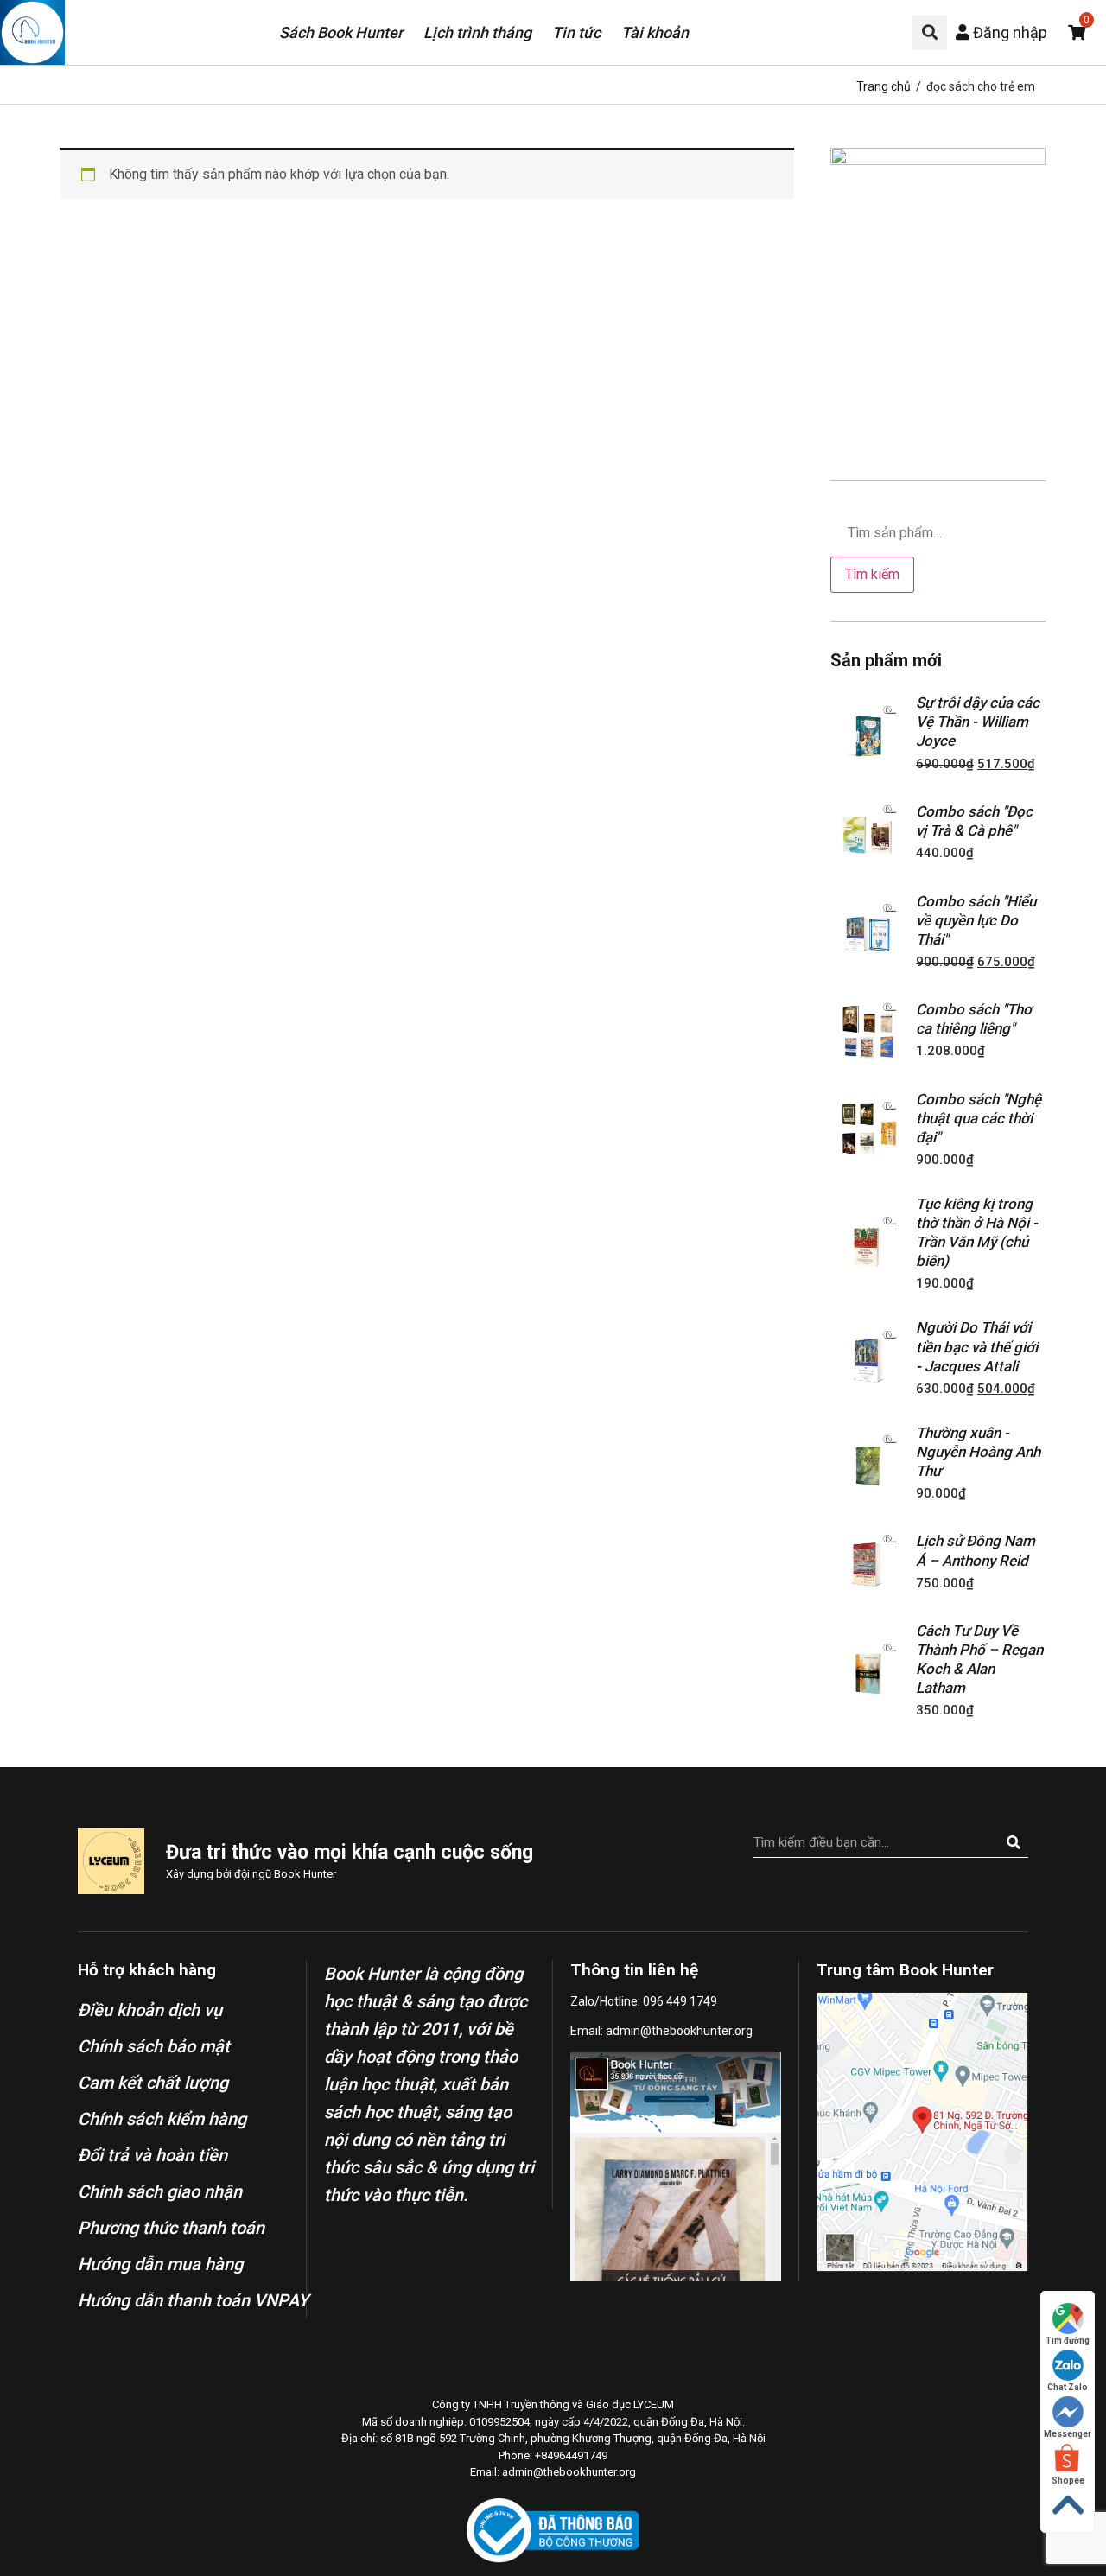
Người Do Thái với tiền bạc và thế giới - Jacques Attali (977, 1346)
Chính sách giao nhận (160, 2191)
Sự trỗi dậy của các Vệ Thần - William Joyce (978, 722)
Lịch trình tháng (477, 32)
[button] (930, 33)
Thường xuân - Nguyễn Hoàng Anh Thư (978, 1452)
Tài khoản (655, 32)
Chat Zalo (1068, 2387)
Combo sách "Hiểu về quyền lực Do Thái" (976, 920)
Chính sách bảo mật (154, 2046)
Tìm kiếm (872, 574)
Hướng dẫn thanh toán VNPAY (193, 2300)
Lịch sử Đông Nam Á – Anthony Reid (976, 1550)
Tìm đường (1068, 2341)
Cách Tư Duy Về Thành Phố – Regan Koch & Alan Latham (979, 1659)
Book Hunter (305, 1874)
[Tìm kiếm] (1013, 1842)
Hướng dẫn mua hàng (160, 2264)
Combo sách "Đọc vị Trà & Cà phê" (974, 821)
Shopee (1068, 2481)
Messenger (1068, 2434)
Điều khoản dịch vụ (150, 2010)
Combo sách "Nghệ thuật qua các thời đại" (979, 1118)
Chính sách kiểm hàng (162, 2119)
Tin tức (576, 32)
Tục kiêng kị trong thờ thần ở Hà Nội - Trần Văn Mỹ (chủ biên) (977, 1232)
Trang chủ (884, 86)
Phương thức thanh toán (171, 2228)
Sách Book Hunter (341, 32)
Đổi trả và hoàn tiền (153, 2155)
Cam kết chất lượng (153, 2083)
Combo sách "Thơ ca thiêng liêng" (974, 1019)
